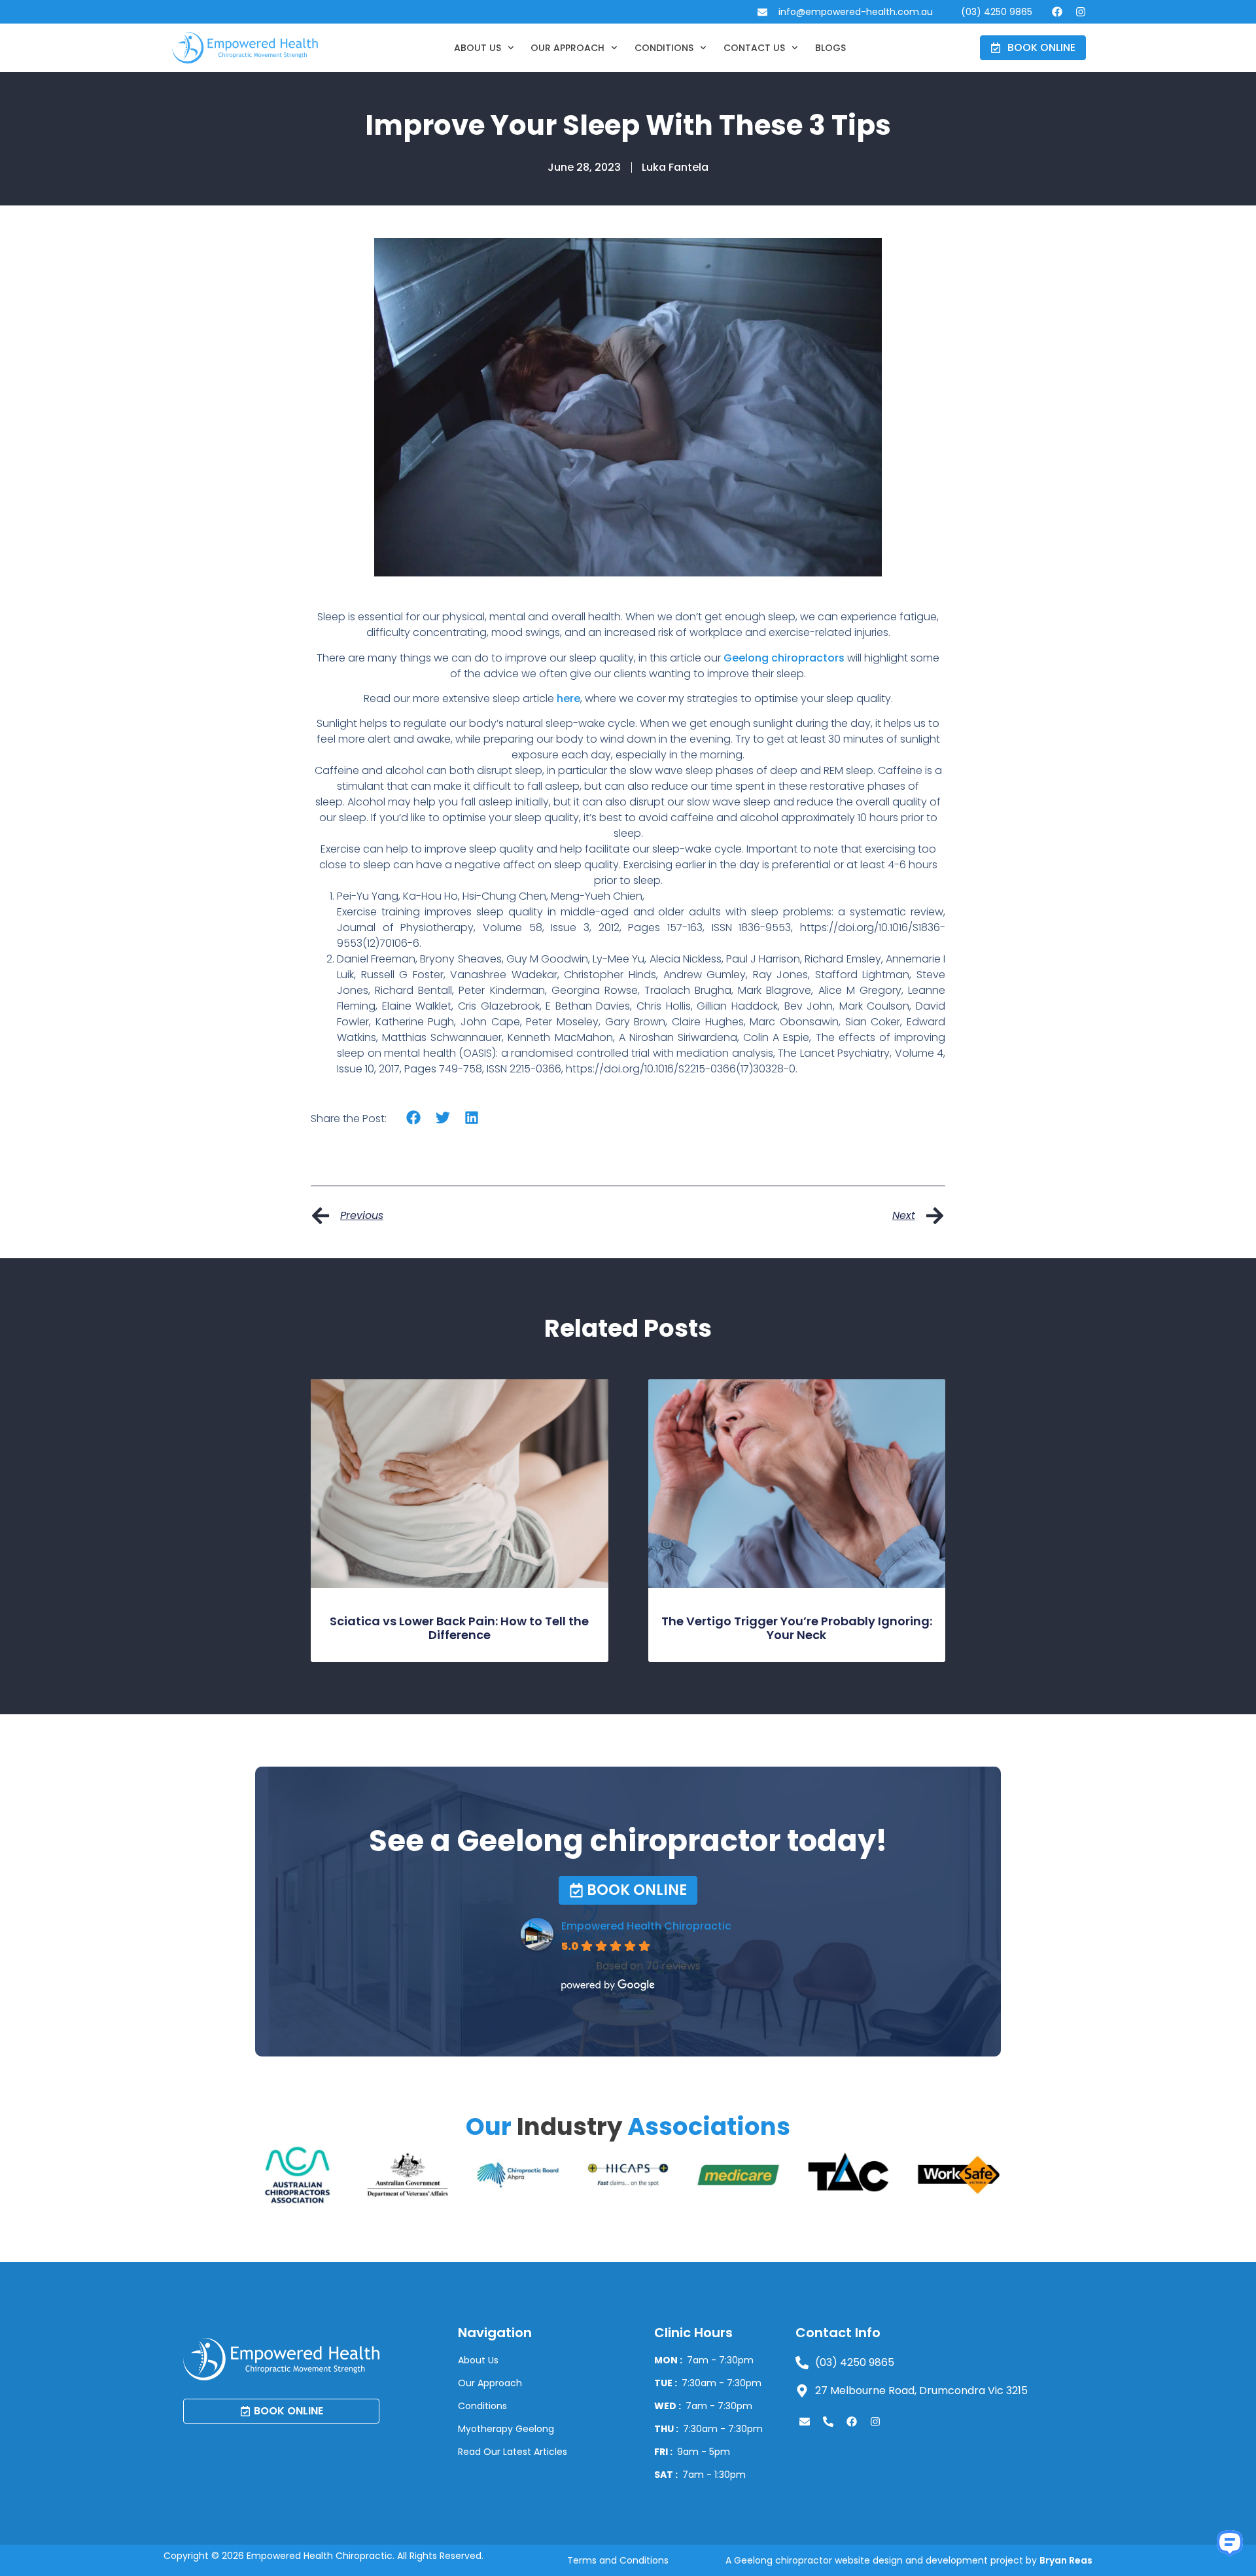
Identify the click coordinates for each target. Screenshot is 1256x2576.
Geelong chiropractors (784, 658)
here (568, 698)
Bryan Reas (1066, 2560)
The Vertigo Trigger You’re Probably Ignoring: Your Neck (797, 1628)
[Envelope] (805, 2422)
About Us (478, 48)
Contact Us (754, 48)
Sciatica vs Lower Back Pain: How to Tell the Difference (459, 1628)
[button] (414, 1117)
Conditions (664, 48)
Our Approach (567, 48)
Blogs (830, 48)
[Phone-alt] (828, 2422)
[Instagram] (1081, 12)
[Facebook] (1057, 12)
